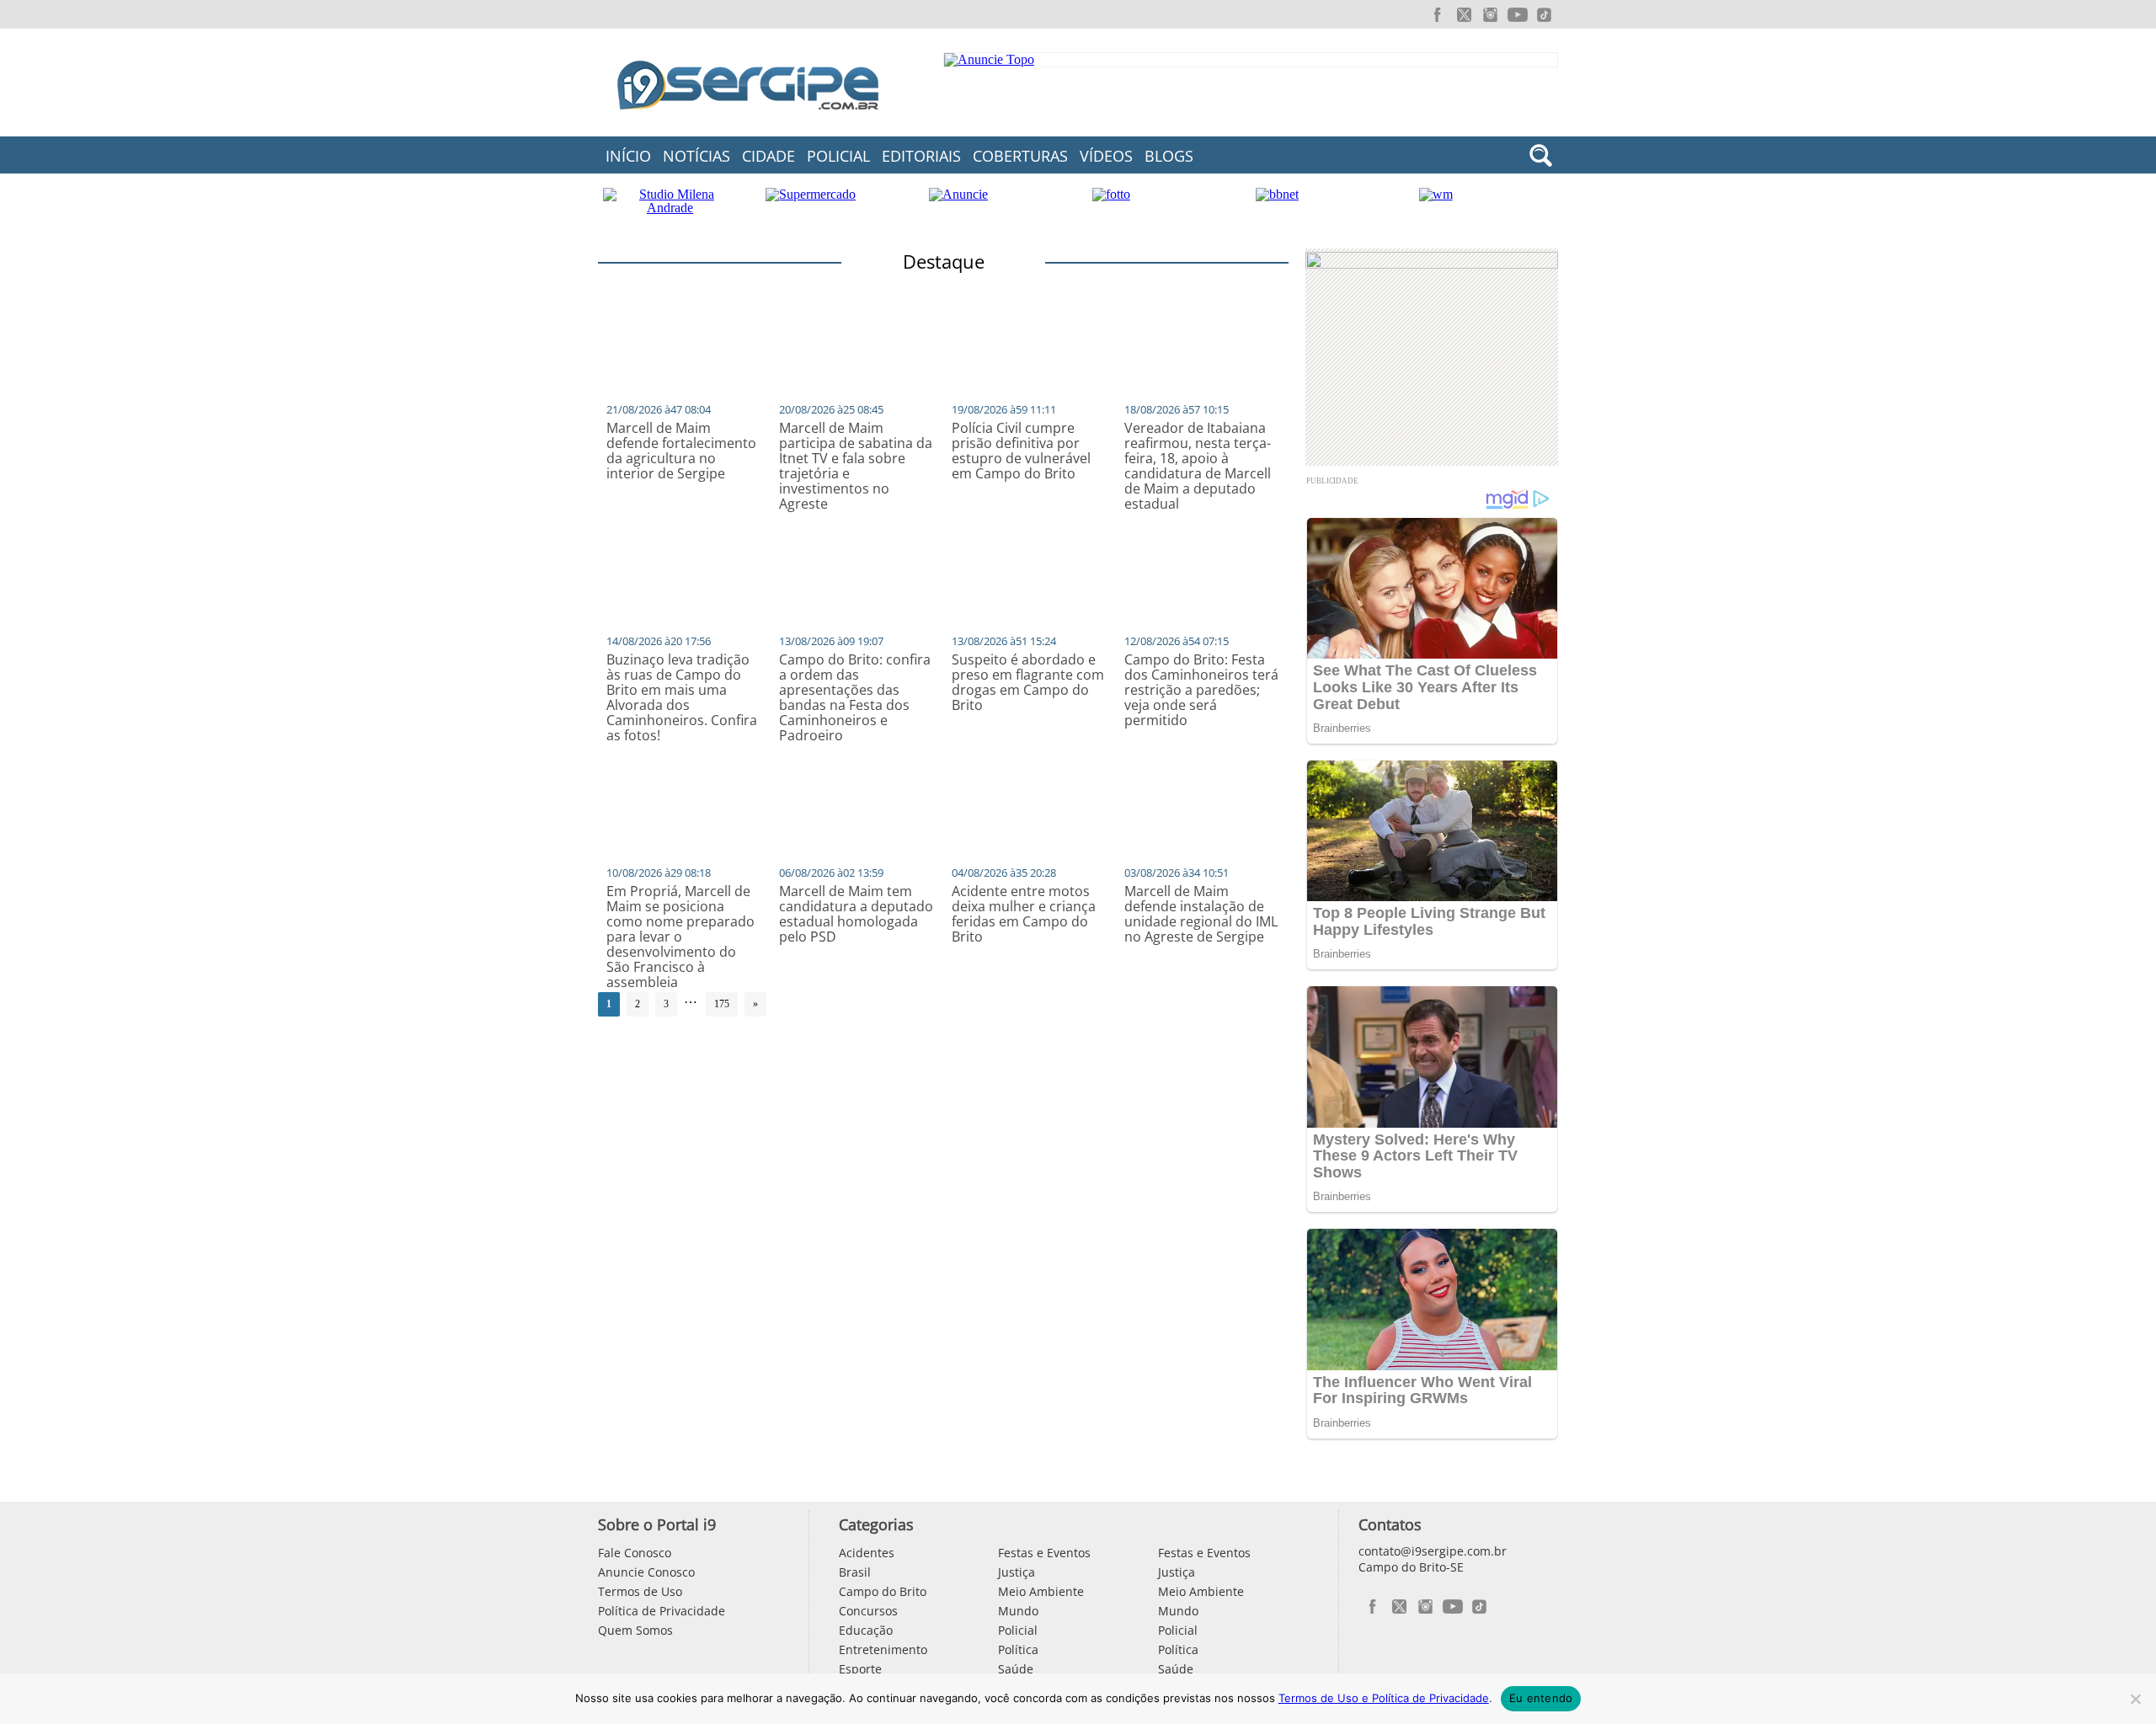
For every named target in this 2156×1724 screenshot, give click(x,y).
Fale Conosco (635, 1553)
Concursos (868, 1611)
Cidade (768, 156)
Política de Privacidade (662, 1611)
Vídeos (1106, 156)
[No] (2135, 1699)
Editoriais (921, 156)
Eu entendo (1541, 1698)
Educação (866, 1630)
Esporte (860, 1669)
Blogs (1169, 156)
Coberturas (1020, 156)
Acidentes (867, 1553)
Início (628, 156)
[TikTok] (1545, 15)
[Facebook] (1437, 15)
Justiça (1017, 1572)
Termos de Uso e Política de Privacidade (1384, 1698)
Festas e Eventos (1044, 1553)
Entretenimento (883, 1649)
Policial (838, 156)
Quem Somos (635, 1630)
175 (722, 1004)
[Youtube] (1518, 15)
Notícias (696, 156)
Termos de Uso (640, 1591)
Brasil (855, 1572)
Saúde (1016, 1669)
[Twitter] (1464, 15)
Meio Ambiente (1041, 1591)
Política (1018, 1649)
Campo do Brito (883, 1591)
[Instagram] (1491, 15)
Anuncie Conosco (646, 1572)
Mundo (1018, 1611)
